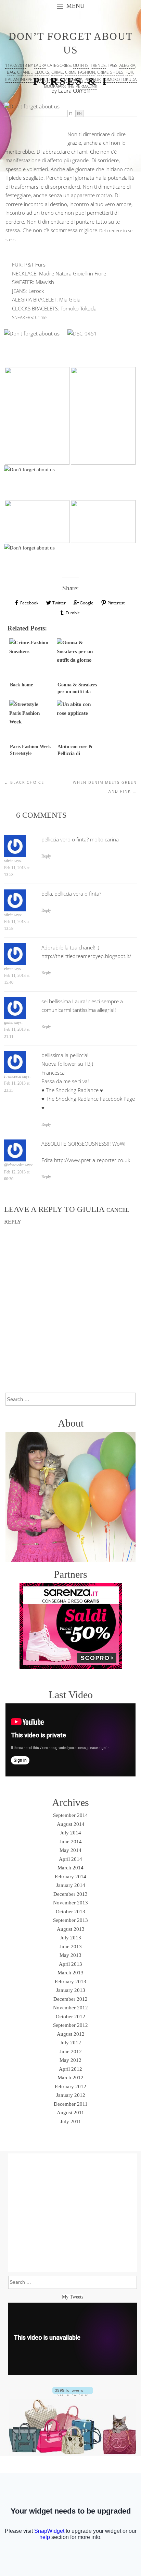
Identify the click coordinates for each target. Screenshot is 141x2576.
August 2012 (71, 2034)
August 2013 (71, 1929)
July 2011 (71, 2122)
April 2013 (70, 1964)
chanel (25, 72)
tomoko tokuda (120, 79)
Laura (40, 65)
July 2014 (70, 1833)
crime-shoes (110, 72)
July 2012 (70, 2043)
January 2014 (71, 1885)
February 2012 (70, 2087)
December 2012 (70, 1999)
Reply (46, 856)
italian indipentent (25, 79)
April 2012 (70, 2069)
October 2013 (70, 1912)
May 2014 (70, 1850)
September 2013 (70, 1920)
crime (57, 72)
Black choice (24, 782)
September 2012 (70, 2025)
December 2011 (71, 2104)
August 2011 (70, 2113)
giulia (91, 1209)
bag (11, 72)
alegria (127, 65)
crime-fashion (80, 72)
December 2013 (70, 1894)
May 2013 (70, 1955)
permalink (86, 86)
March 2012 (70, 2078)
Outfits (81, 65)
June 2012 (71, 2052)
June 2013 (71, 1947)
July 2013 (70, 1938)
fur (129, 72)
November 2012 (70, 2008)
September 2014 (70, 1815)
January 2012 (71, 2095)
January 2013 (71, 1990)
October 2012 (70, 2017)
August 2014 (71, 1824)
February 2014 (70, 1877)
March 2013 (70, 1973)
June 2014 (71, 1842)
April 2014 (70, 1859)
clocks (42, 72)
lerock (55, 79)
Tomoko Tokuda (79, 308)
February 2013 (70, 1982)
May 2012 (70, 2060)
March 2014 (70, 1868)
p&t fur (93, 79)
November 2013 (70, 1903)
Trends (98, 65)
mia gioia (73, 79)
